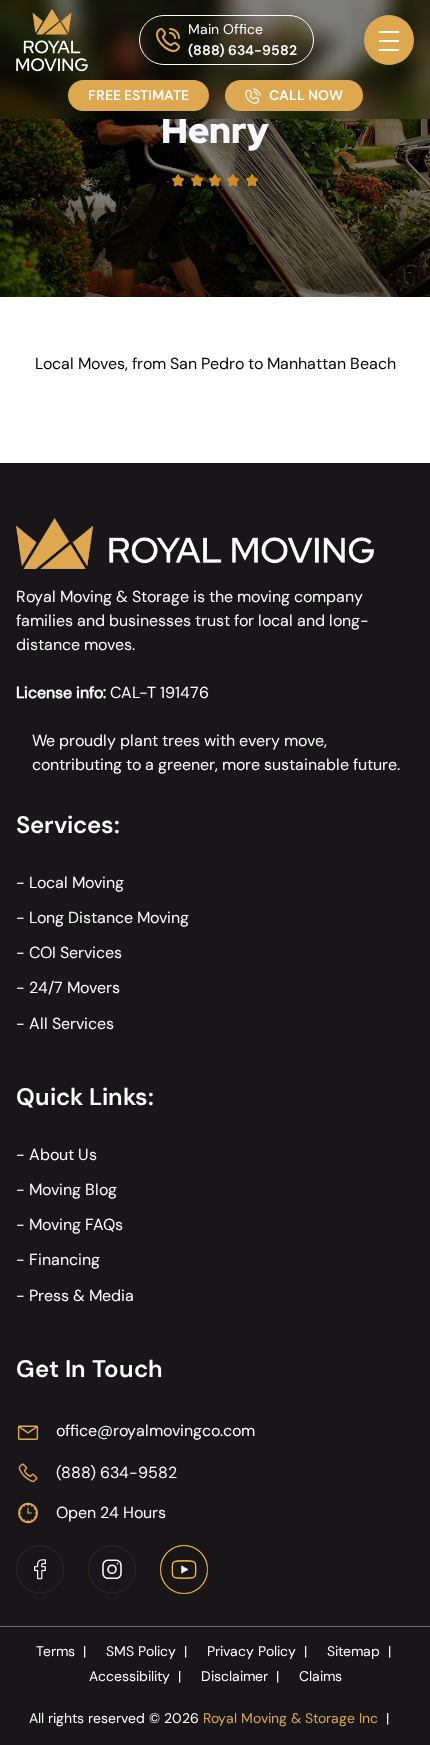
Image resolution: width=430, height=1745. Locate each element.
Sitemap (359, 1651)
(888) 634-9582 (242, 50)
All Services (71, 1023)
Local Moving (76, 882)
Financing (64, 1259)
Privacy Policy (257, 1651)
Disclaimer (240, 1676)
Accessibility (135, 1676)
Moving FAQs (76, 1224)
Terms (61, 1651)
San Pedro (207, 363)
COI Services (75, 952)
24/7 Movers (74, 987)
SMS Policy (146, 1651)
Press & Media (81, 1295)
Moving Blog (73, 1189)
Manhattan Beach (331, 363)
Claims (320, 1676)
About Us (63, 1154)
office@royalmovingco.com (155, 1430)
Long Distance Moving (109, 917)
